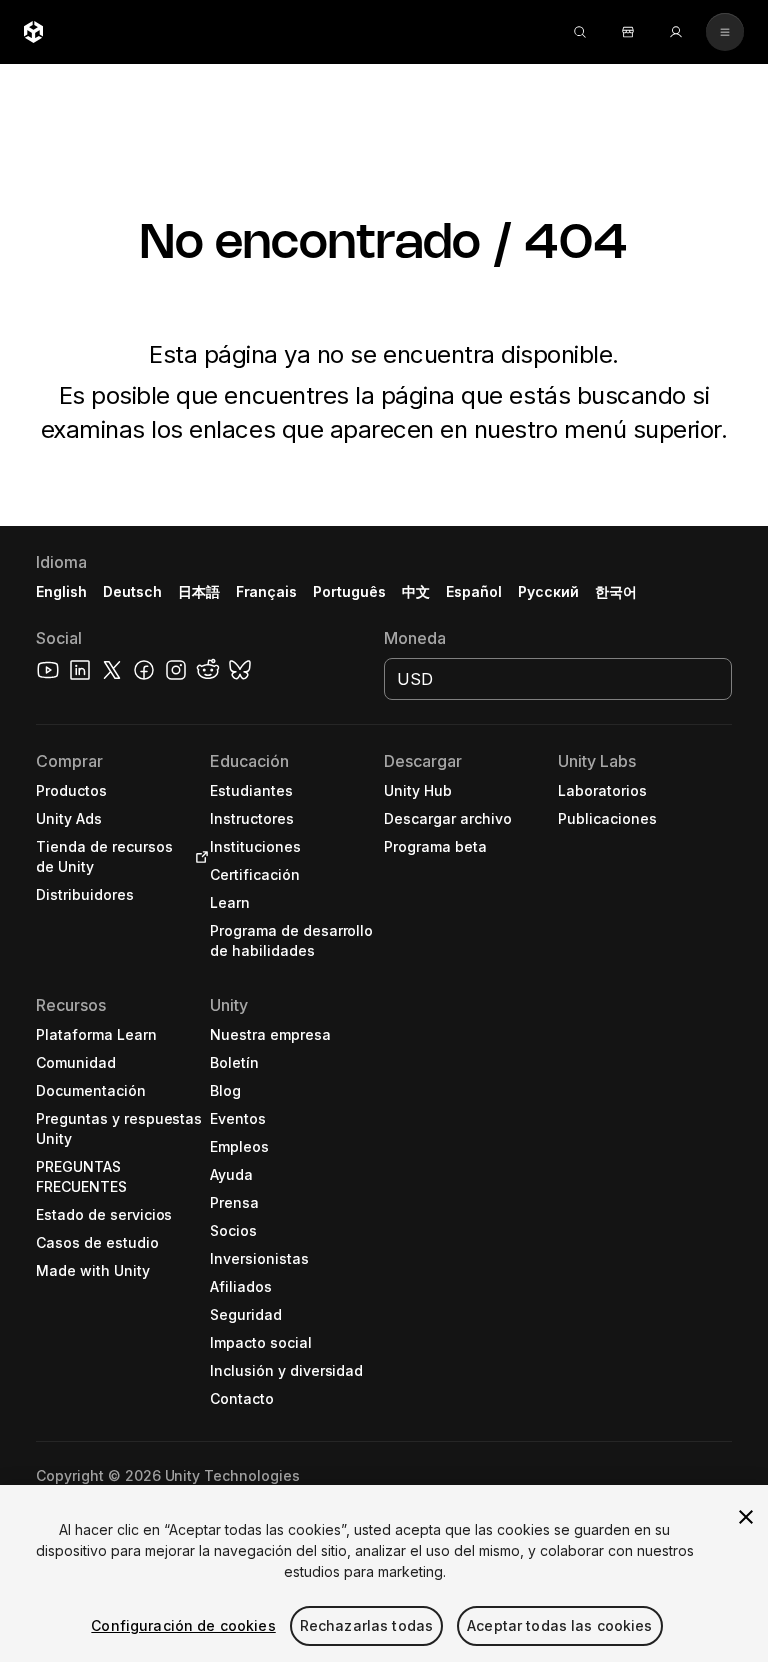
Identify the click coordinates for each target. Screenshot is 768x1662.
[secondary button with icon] (725, 32)
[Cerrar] (746, 1517)
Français (267, 591)
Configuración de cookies (183, 1625)
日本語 (199, 591)
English (61, 591)
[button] (384, 1094)
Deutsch (132, 591)
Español (474, 591)
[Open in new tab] (198, 857)
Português (349, 591)
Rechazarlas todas (366, 1625)
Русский (548, 591)
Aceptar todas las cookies (560, 1625)
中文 (416, 591)
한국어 (616, 591)
